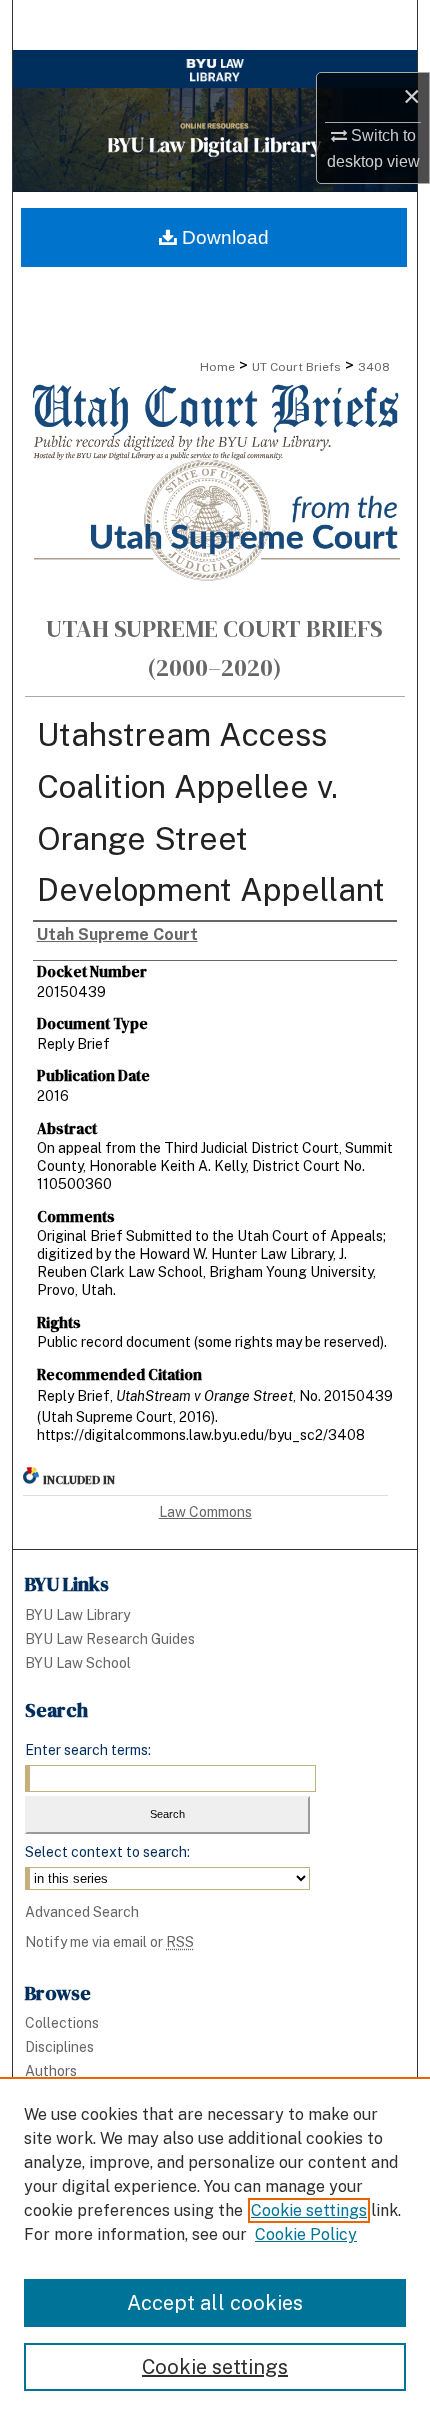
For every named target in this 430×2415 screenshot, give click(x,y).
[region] (215, 2246)
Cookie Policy (306, 2234)
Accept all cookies (215, 2303)
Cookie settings (309, 2210)
